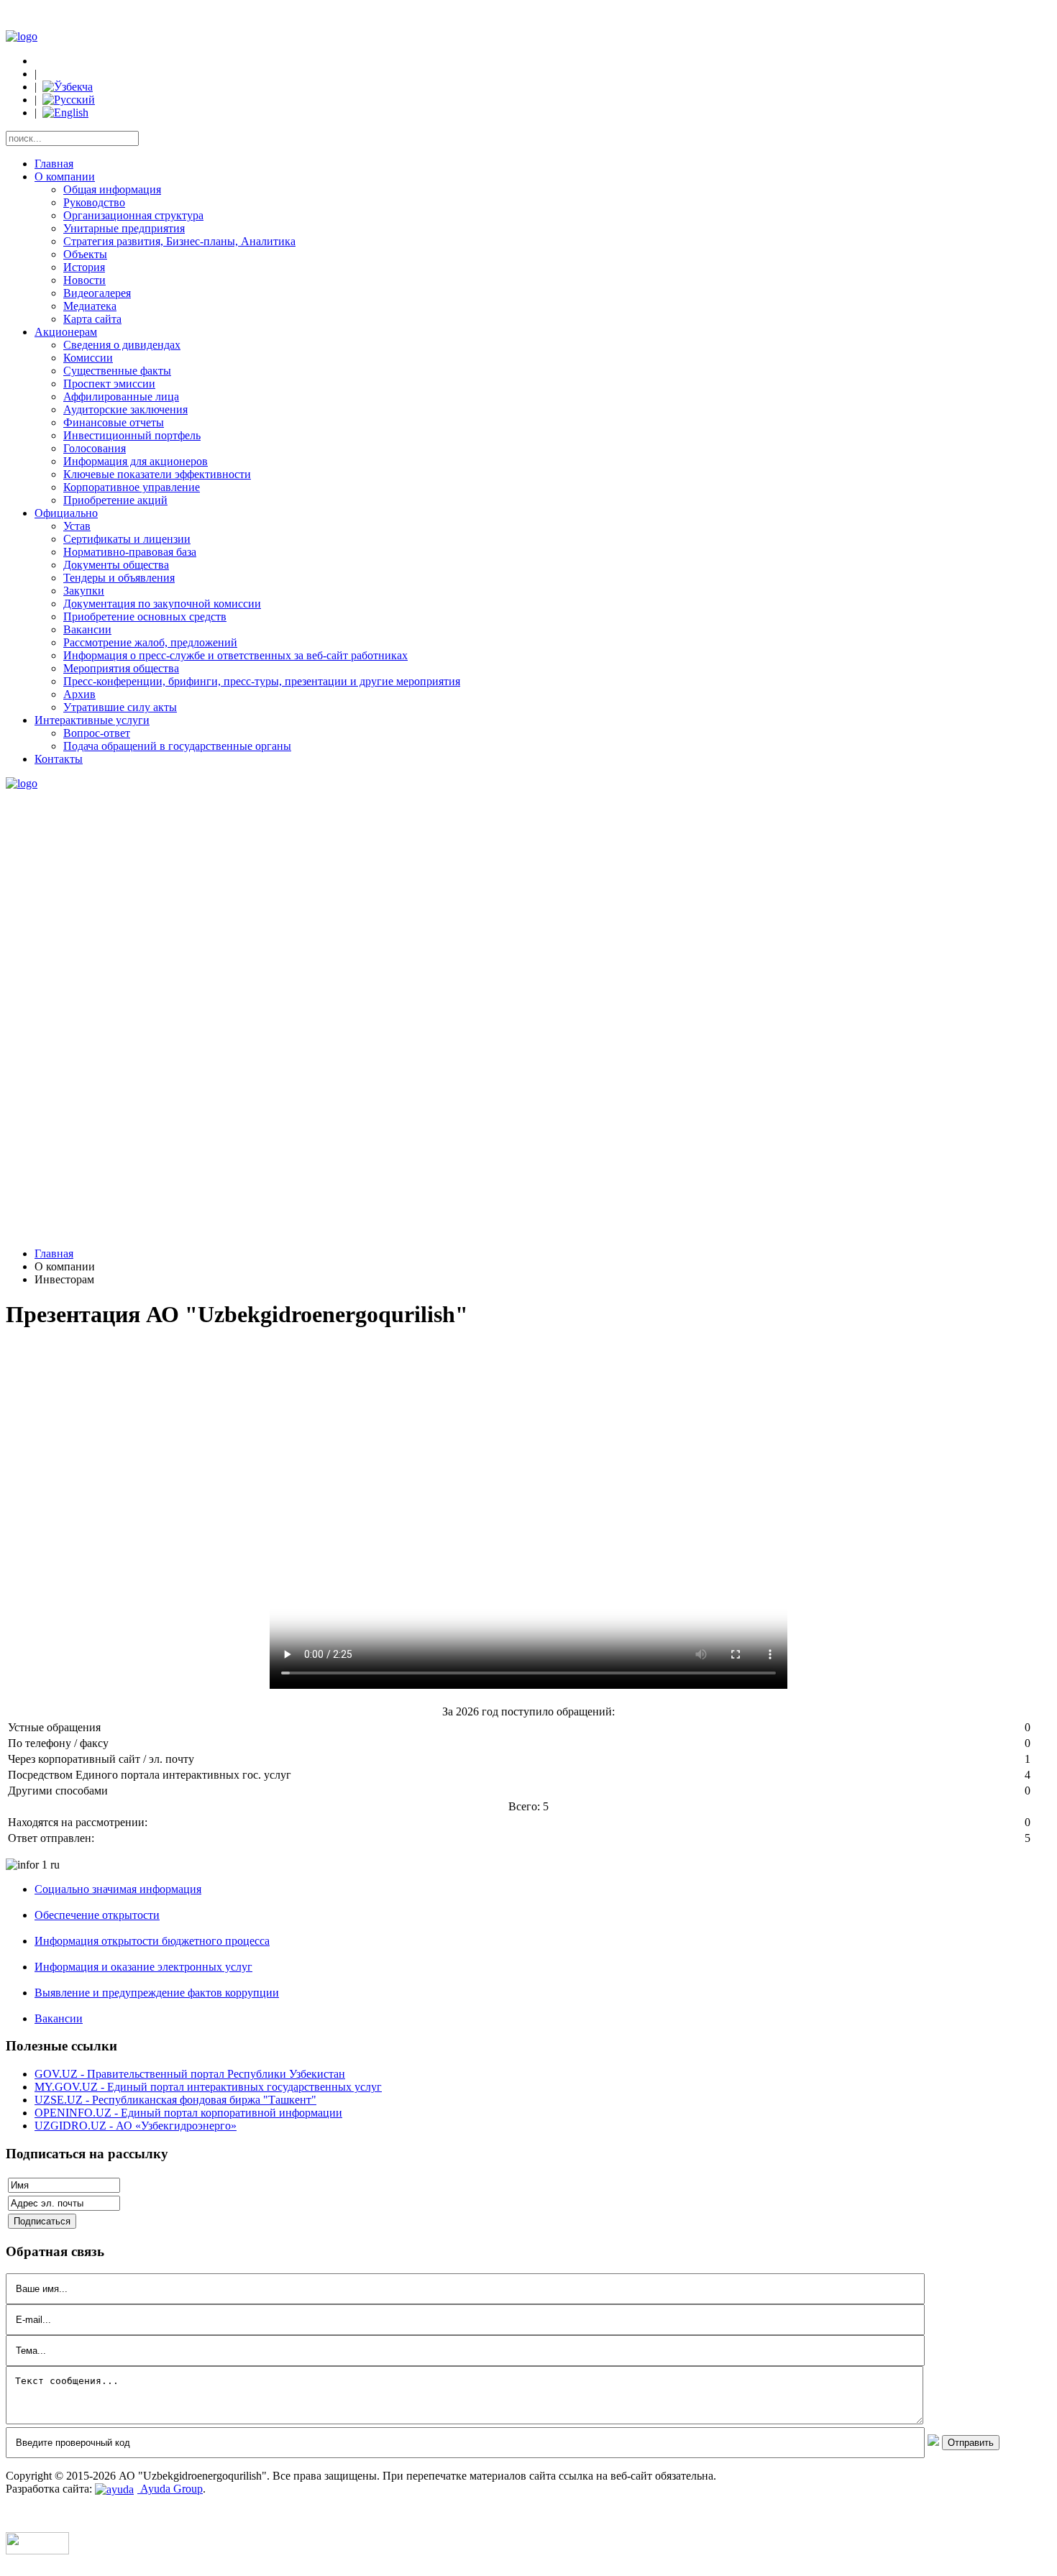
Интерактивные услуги (92, 720)
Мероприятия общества (121, 668)
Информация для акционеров (136, 461)
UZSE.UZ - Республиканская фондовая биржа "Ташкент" (175, 2100)
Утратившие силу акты (120, 707)
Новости (84, 280)
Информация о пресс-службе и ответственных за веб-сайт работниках (235, 655)
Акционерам (66, 332)
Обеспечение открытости (97, 1915)
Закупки (84, 591)
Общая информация (112, 189)
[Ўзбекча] (68, 87)
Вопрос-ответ (97, 733)
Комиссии (88, 358)
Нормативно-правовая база (130, 552)
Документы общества (116, 565)
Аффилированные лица (121, 397)
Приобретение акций (115, 500)
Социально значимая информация (118, 1889)
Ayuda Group (170, 2489)
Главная (54, 164)
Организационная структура (133, 215)
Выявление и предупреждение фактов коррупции (157, 1993)
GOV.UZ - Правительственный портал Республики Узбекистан (190, 2074)
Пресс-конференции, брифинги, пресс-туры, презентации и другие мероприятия (262, 681)
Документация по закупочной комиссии (162, 604)
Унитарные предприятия (124, 228)
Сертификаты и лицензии (127, 539)
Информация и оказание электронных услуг (143, 1967)
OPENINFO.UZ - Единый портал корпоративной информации (188, 2113)
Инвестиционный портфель (132, 435)
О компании (65, 177)
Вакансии (87, 629)
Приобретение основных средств (145, 617)
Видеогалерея (97, 293)
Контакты (59, 759)
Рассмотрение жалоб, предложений (150, 642)
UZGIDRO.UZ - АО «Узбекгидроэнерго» (136, 2126)
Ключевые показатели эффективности (157, 474)
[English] (65, 113)
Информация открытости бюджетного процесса (152, 1941)
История (84, 267)
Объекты (85, 254)
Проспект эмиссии (109, 384)
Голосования (95, 448)
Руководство (94, 202)
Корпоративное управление (132, 487)
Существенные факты (117, 371)
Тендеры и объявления (119, 578)
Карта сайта (92, 319)
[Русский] (69, 100)
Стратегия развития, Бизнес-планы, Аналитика (179, 241)
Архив (79, 694)
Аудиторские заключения (125, 409)
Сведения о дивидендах (122, 345)
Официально (66, 513)
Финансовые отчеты (114, 422)
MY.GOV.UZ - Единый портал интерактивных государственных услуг (208, 2087)
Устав (77, 526)
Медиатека (90, 306)
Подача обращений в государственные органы (177, 746)
